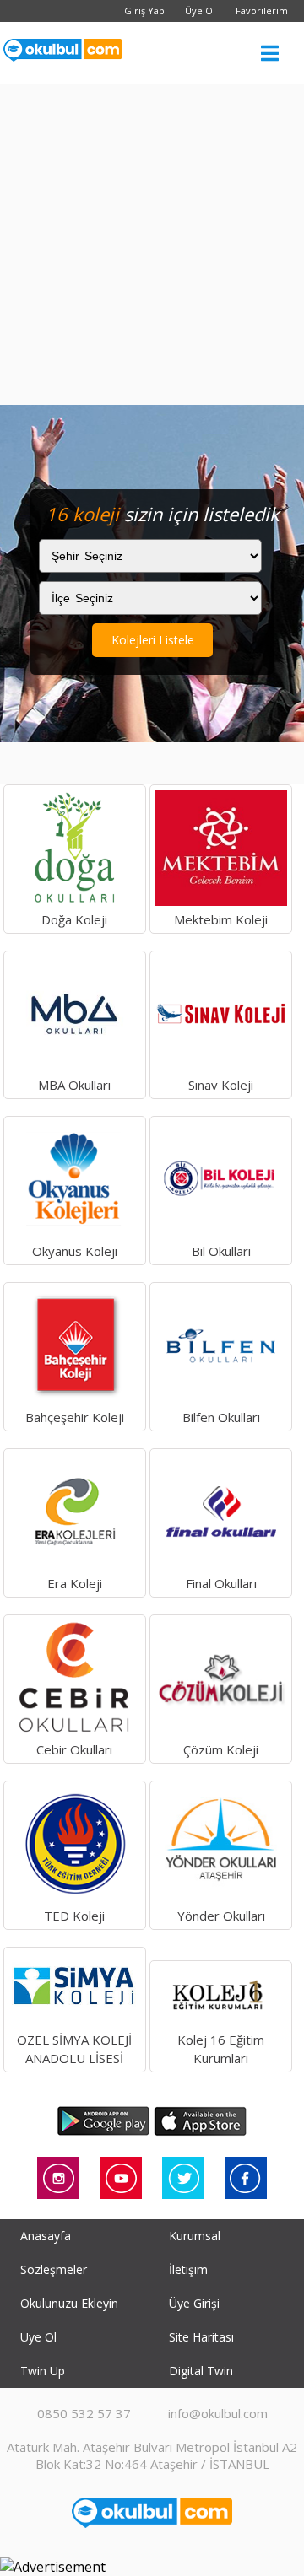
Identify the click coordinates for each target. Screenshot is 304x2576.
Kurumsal (195, 2236)
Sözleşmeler (54, 2269)
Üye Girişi (194, 2303)
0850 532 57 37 (84, 2413)
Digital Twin (201, 2371)
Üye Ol (200, 11)
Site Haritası (201, 2337)
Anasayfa (46, 2236)
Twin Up (43, 2371)
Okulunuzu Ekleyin (69, 2303)
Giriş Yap (144, 11)
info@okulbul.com (218, 2413)
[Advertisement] (152, 245)
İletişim (188, 2269)
